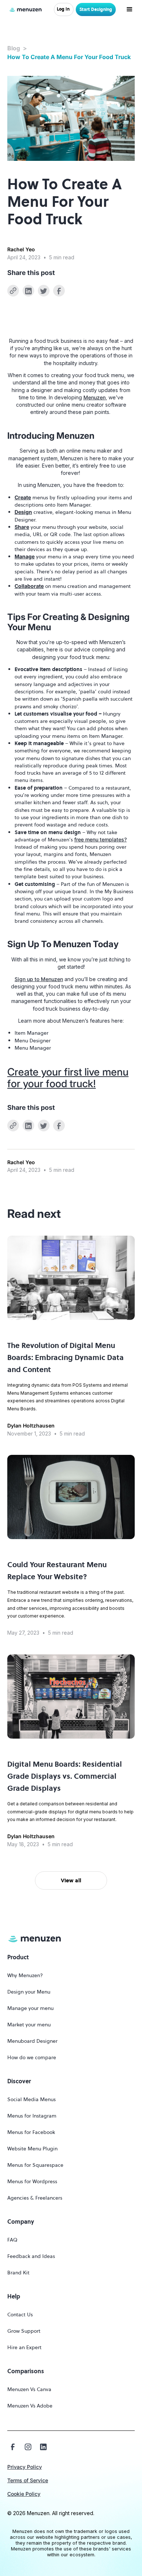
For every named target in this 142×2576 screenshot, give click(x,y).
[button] (131, 9)
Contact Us (20, 2314)
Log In (63, 9)
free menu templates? (100, 839)
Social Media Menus (31, 2099)
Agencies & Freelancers (35, 2198)
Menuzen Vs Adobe (30, 2406)
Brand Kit (18, 2273)
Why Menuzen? (25, 1975)
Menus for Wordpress (32, 2181)
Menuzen (94, 397)
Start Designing (96, 9)
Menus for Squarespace (35, 2165)
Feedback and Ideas (31, 2256)
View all (71, 1880)
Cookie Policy (24, 2494)
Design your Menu (29, 1992)
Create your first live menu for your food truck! (68, 1078)
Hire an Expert (24, 2347)
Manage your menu (30, 2008)
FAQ (12, 2240)
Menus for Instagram (32, 2116)
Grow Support (24, 2331)
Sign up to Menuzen (39, 979)
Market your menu (29, 2025)
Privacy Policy (25, 2467)
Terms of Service (28, 2480)
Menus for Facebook (31, 2132)
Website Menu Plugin (32, 2149)
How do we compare (32, 2057)
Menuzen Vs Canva (29, 2389)
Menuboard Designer (32, 2041)
